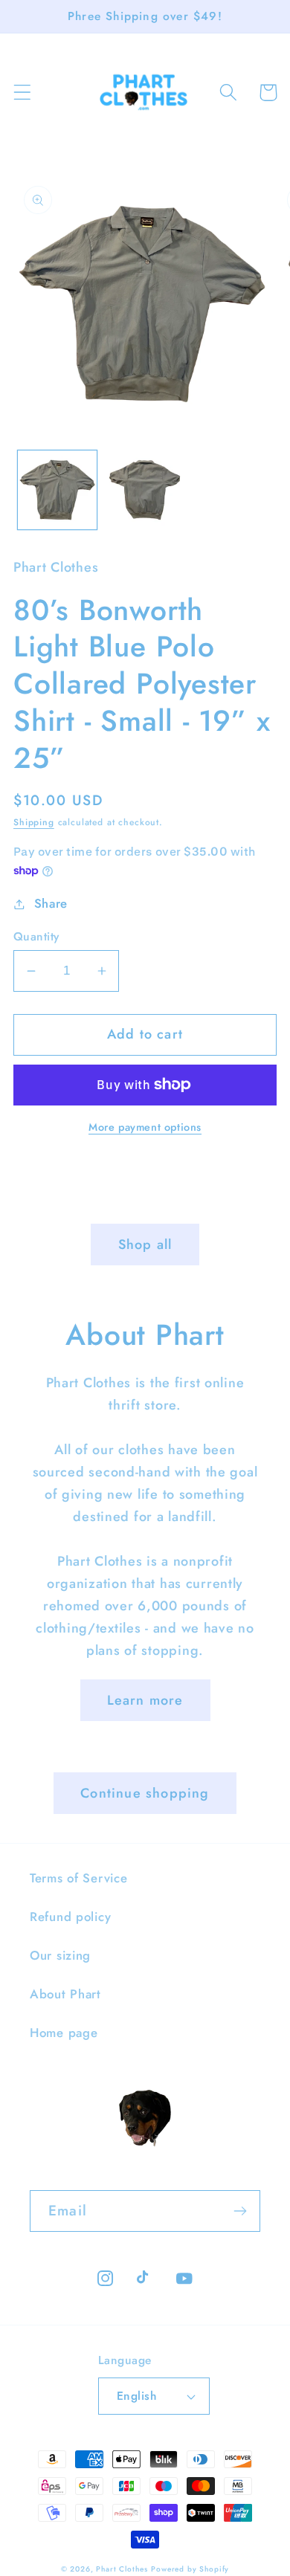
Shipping (34, 822)
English (136, 2396)
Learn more (145, 1700)
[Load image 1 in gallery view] (57, 490)
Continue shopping (145, 1793)
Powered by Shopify (190, 2569)
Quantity (36, 937)
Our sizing (60, 1955)
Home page (64, 2033)
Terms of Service (79, 1878)
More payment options (145, 1127)
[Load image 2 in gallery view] (145, 490)
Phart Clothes (122, 2569)
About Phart (65, 1994)
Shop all (145, 1245)
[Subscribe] (240, 2211)
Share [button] (51, 903)
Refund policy (70, 1917)
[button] (23, 93)
